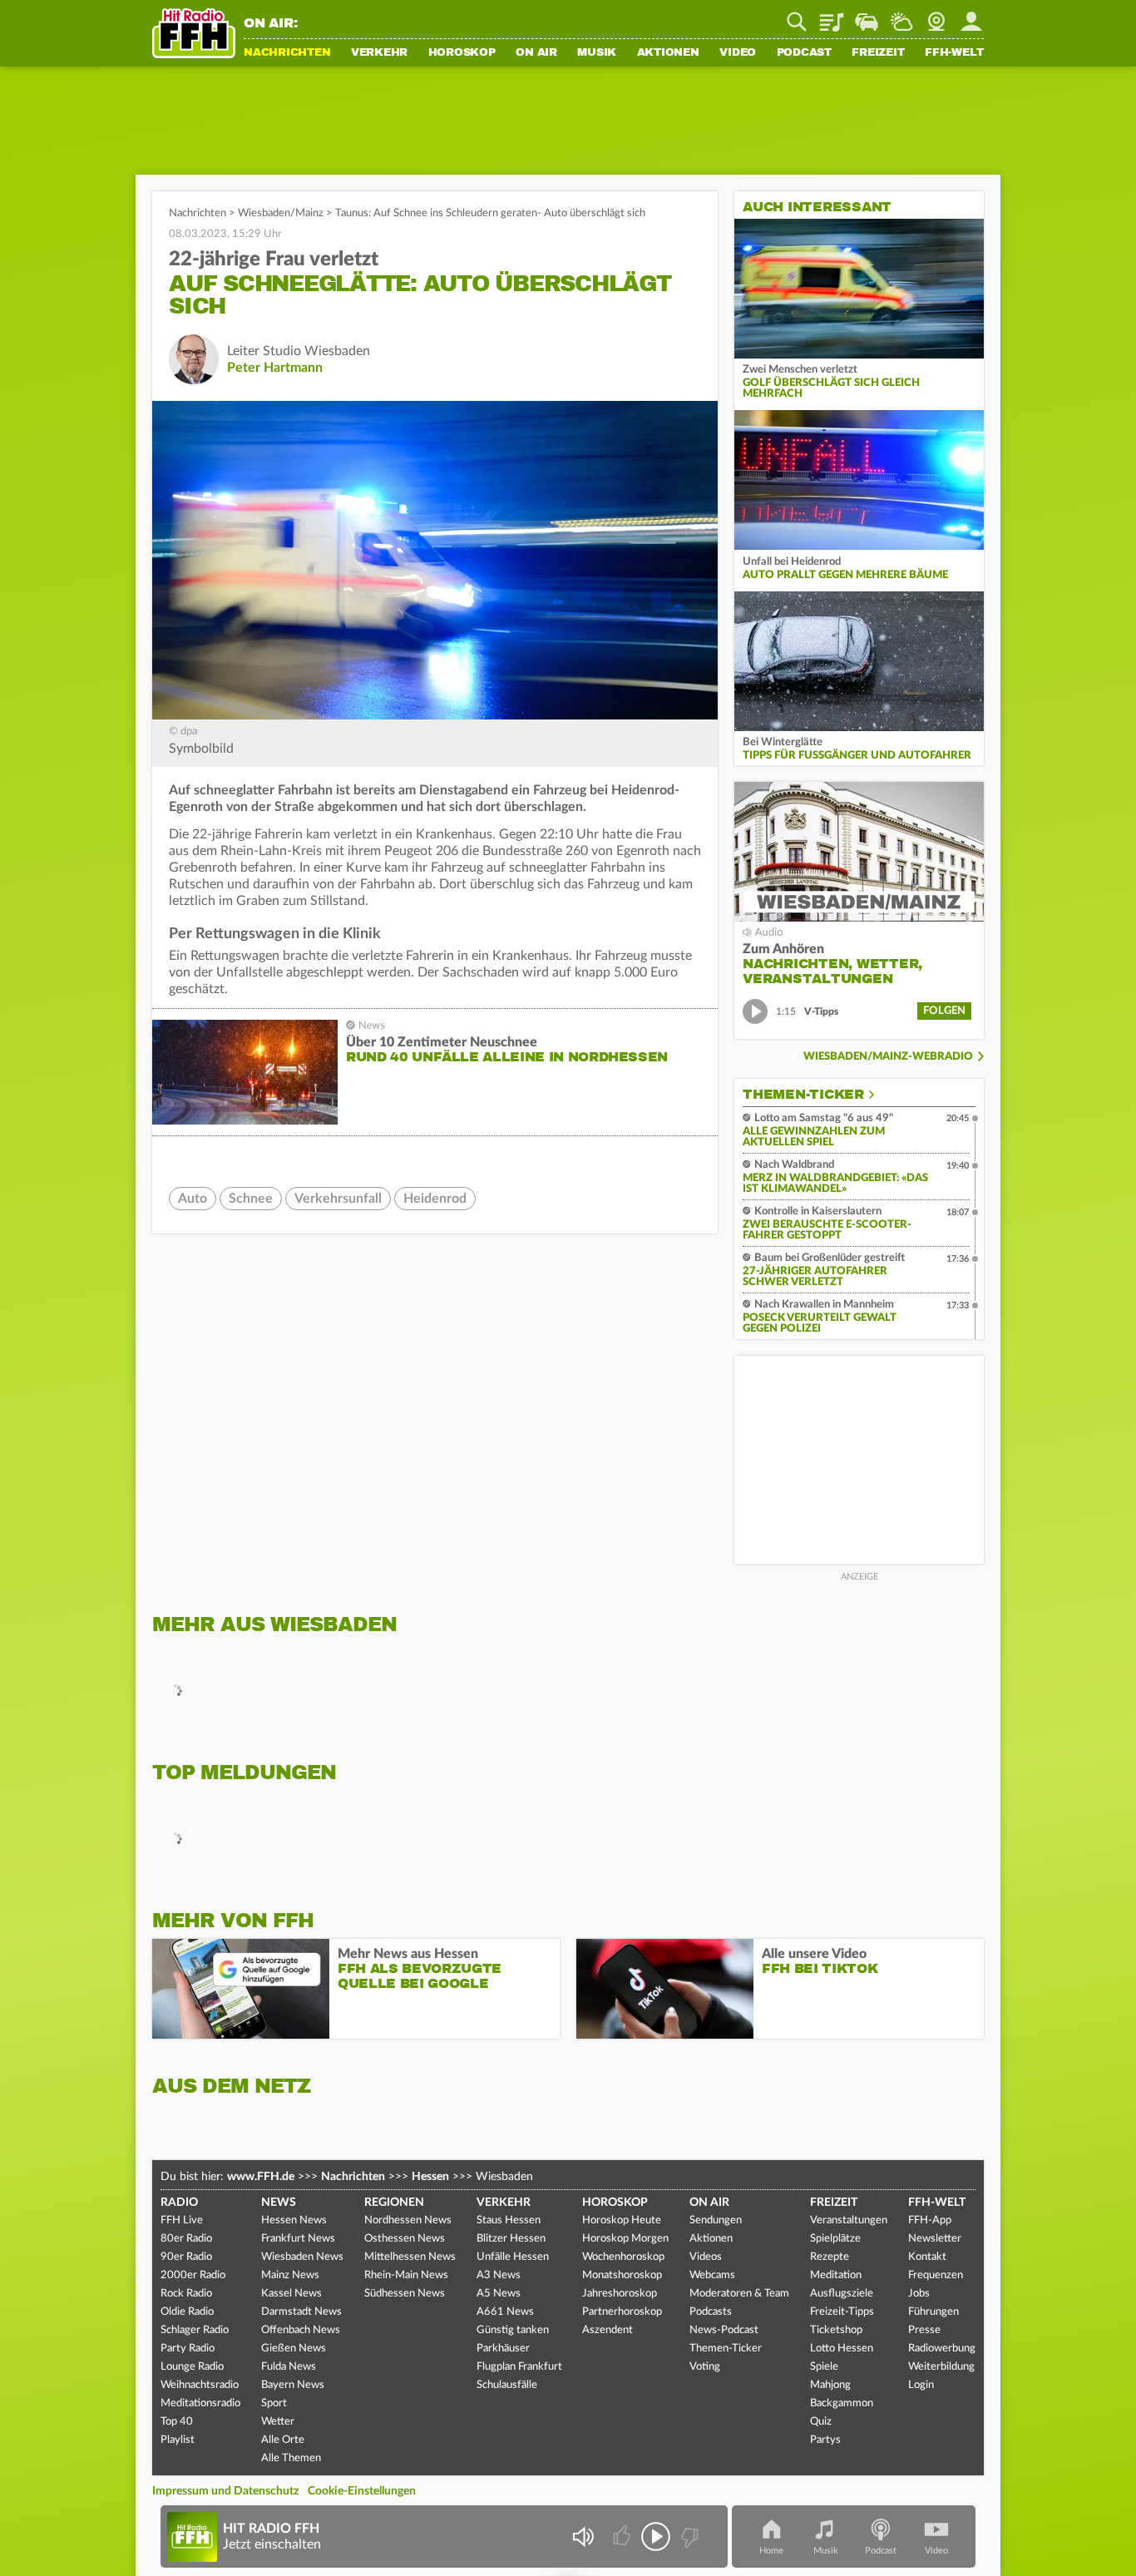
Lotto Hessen (842, 2349)
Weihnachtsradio (200, 2385)
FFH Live (182, 2220)
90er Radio (186, 2257)
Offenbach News (301, 2330)
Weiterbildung (941, 2367)
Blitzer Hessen (511, 2239)
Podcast (804, 53)
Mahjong (830, 2385)
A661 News (505, 2312)
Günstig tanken (513, 2330)
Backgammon (842, 2403)
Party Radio (188, 2349)
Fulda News (289, 2367)
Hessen (430, 2177)
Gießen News (294, 2349)
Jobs (919, 2294)
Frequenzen (936, 2275)
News (279, 2203)
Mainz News (290, 2275)
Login (921, 2385)
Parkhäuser (503, 2349)
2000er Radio (193, 2275)
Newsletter (935, 2239)
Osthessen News (405, 2239)
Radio (179, 2203)
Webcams (712, 2275)
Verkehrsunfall (338, 1199)
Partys (825, 2440)
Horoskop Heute (622, 2220)
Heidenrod (435, 1199)
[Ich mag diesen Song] (623, 2536)
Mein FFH (971, 16)
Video (738, 53)
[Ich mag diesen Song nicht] (688, 2536)
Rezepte (830, 2257)
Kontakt (927, 2257)
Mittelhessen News (410, 2257)
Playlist (832, 16)
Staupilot (867, 16)
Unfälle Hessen (513, 2257)
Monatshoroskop (622, 2275)
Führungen (933, 2312)
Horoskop (462, 53)
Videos (706, 2257)
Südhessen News (405, 2294)
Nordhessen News (408, 2220)
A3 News (499, 2275)
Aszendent (608, 2330)
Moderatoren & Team (739, 2294)
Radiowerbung (942, 2349)
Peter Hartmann (275, 368)
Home (771, 2551)
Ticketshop (836, 2330)
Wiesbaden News (302, 2257)
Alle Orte (283, 2440)
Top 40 (177, 2422)
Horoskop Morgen (625, 2239)
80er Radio (186, 2239)
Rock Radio (186, 2294)
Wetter (901, 16)
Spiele (824, 2367)
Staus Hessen (509, 2220)
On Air (536, 53)
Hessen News (294, 2220)
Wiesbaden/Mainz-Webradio (888, 1057)
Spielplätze (835, 2239)
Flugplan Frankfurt (519, 2367)
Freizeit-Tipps (842, 2312)
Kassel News (291, 2294)
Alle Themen (291, 2458)
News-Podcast (724, 2330)
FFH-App (930, 2220)
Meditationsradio (200, 2403)
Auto (193, 1199)
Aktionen (668, 53)
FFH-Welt (954, 53)
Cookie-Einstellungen (362, 2491)
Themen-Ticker (803, 1095)
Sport (274, 2403)
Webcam (936, 16)
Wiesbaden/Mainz (281, 213)
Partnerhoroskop (622, 2312)
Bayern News (293, 2385)
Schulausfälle (507, 2385)
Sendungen (716, 2220)
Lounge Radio (192, 2367)
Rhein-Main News (406, 2275)
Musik (597, 53)
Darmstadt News (301, 2312)
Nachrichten (287, 53)
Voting (705, 2367)
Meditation (836, 2275)
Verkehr (379, 53)
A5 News (499, 2294)
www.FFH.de (261, 2177)
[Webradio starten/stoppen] (656, 2536)
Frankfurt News (298, 2239)
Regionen (394, 2203)
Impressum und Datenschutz (225, 2491)
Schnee (251, 1199)
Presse (924, 2330)
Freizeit (878, 53)
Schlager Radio (195, 2330)
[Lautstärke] (583, 2536)
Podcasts (711, 2312)
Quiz (821, 2422)
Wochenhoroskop (623, 2257)
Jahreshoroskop (620, 2294)
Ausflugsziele (842, 2294)
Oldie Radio (187, 2312)
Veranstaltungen (849, 2220)
